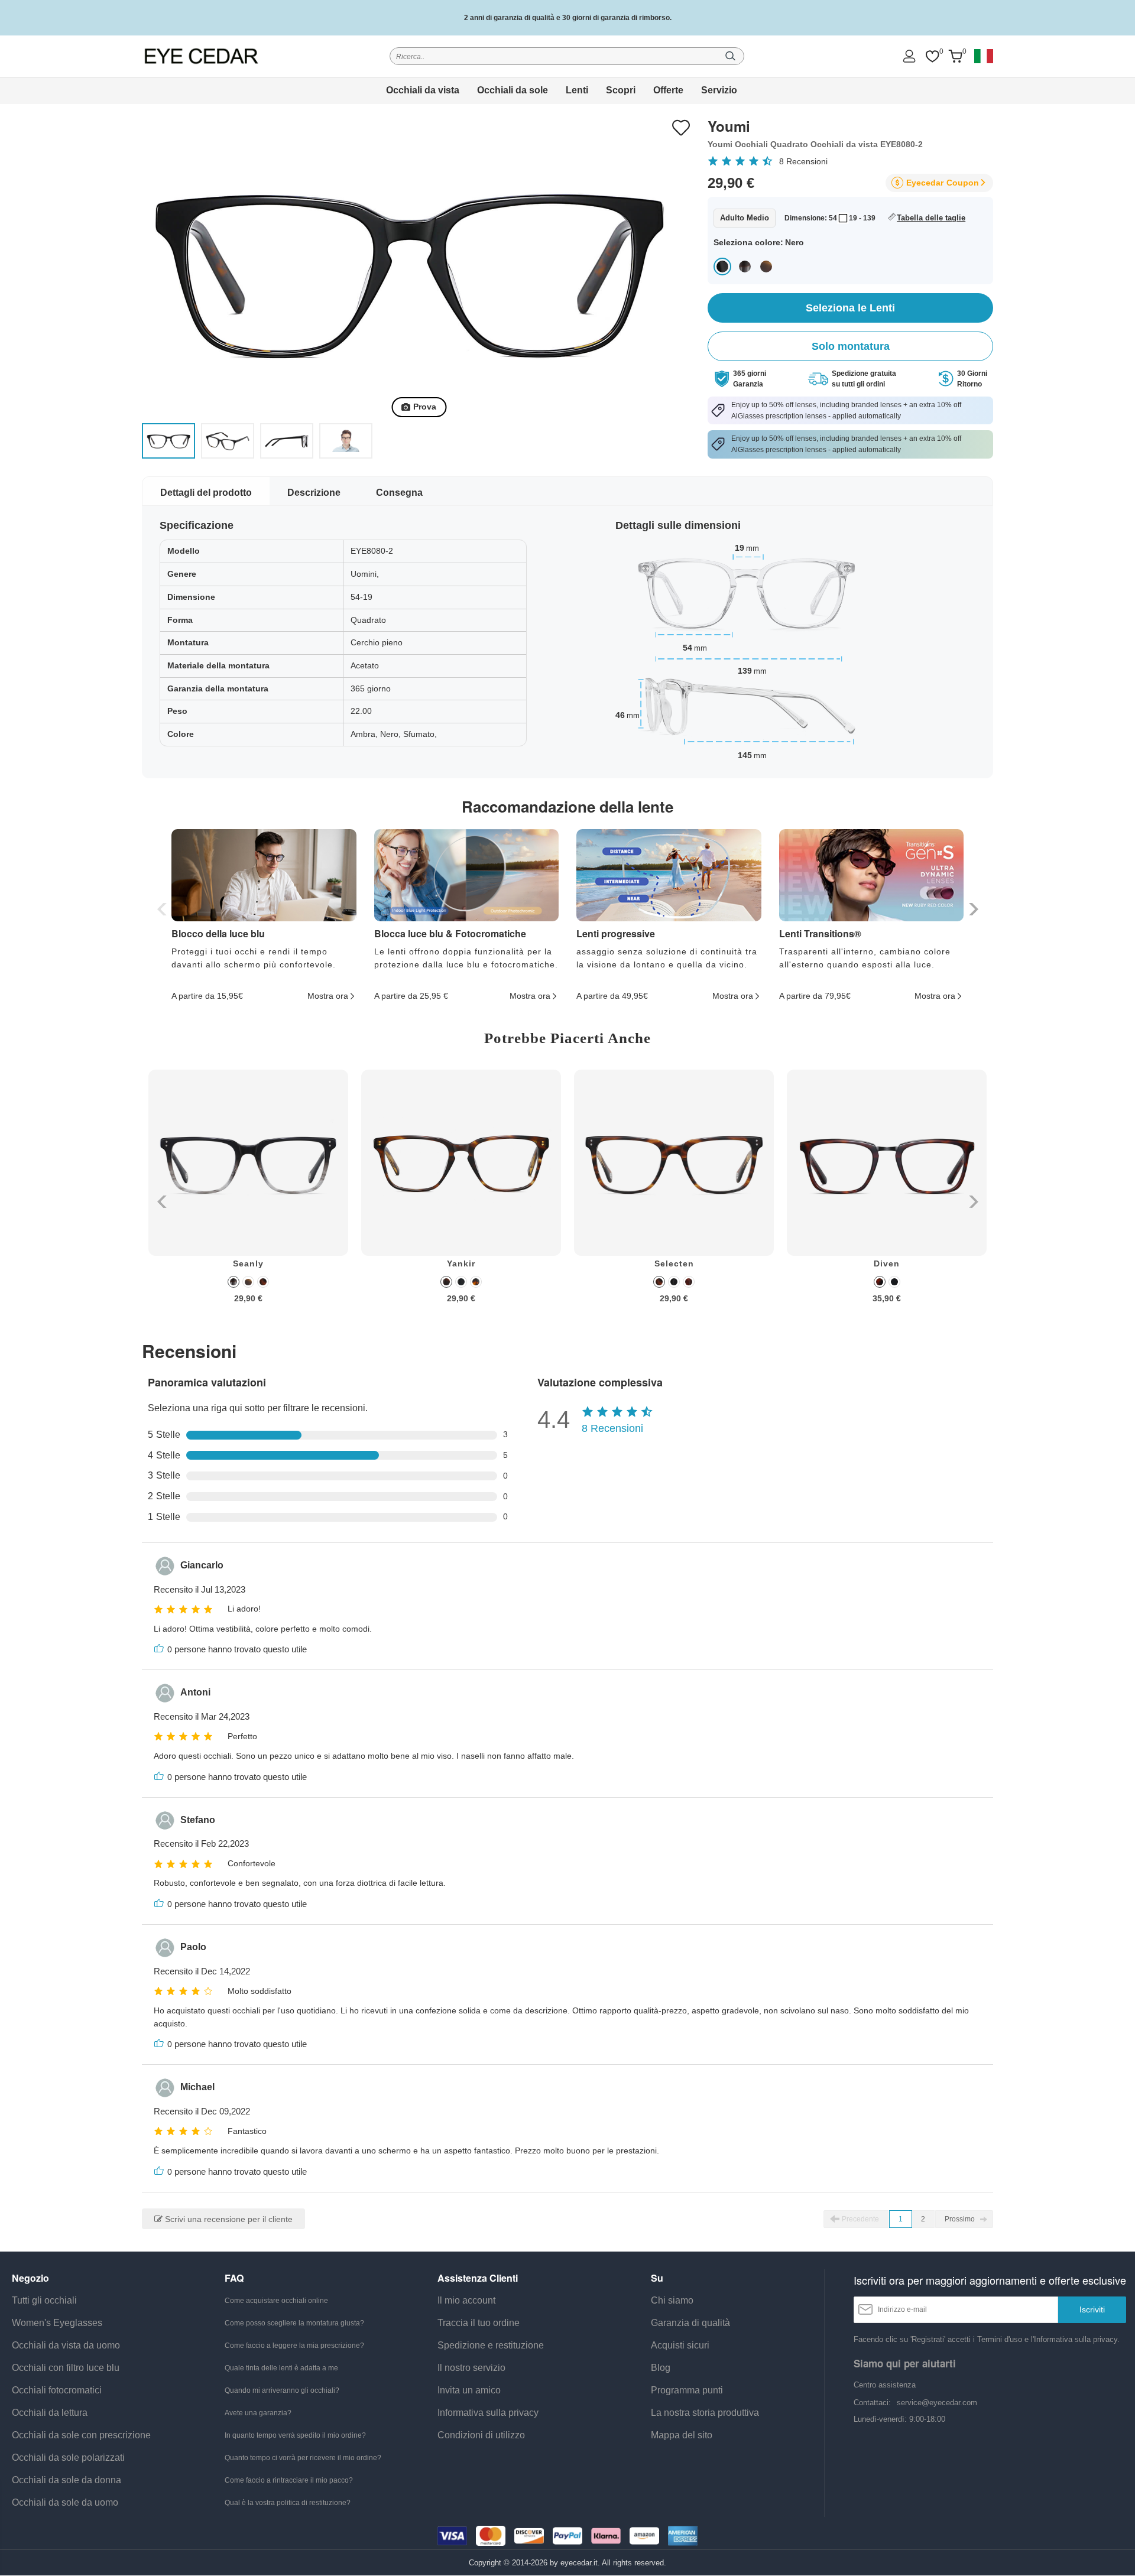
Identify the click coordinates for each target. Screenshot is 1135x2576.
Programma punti (687, 2390)
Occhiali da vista (423, 90)
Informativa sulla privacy (488, 2413)
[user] (909, 56)
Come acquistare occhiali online (276, 2301)
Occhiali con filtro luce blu (66, 2368)
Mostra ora (328, 996)
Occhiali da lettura (50, 2413)
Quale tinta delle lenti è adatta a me (281, 2368)
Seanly (248, 1263)
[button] (972, 909)
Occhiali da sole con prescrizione (81, 2435)
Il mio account (466, 2300)
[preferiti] (932, 56)
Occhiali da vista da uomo (66, 2345)
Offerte (668, 90)
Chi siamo (672, 2300)
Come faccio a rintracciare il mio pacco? (289, 2480)
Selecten (674, 1263)
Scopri (621, 90)
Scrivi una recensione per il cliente (228, 2219)
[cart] (955, 56)
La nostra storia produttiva (705, 2413)
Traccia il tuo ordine (479, 2323)
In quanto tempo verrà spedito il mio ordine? (295, 2435)
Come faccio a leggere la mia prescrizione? (294, 2346)
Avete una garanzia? (258, 2413)
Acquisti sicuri (680, 2345)
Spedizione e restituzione (491, 2345)
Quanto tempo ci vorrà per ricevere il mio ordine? (303, 2458)
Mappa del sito (682, 2435)
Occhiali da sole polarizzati (68, 2458)
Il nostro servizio (471, 2368)
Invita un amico (469, 2390)
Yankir (461, 1263)
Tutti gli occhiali (44, 2300)
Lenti (577, 90)
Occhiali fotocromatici (57, 2390)
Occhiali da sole (513, 90)
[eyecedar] (202, 56)
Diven (887, 1263)
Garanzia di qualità (690, 2323)
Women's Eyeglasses (57, 2323)
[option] (248, 1195)
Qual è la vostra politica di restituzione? (288, 2503)
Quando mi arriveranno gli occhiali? (282, 2390)
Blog (661, 2368)
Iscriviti (1092, 2309)
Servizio (719, 90)
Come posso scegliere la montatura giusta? (294, 2323)
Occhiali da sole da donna (67, 2480)
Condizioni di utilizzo (481, 2435)
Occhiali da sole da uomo (65, 2502)
